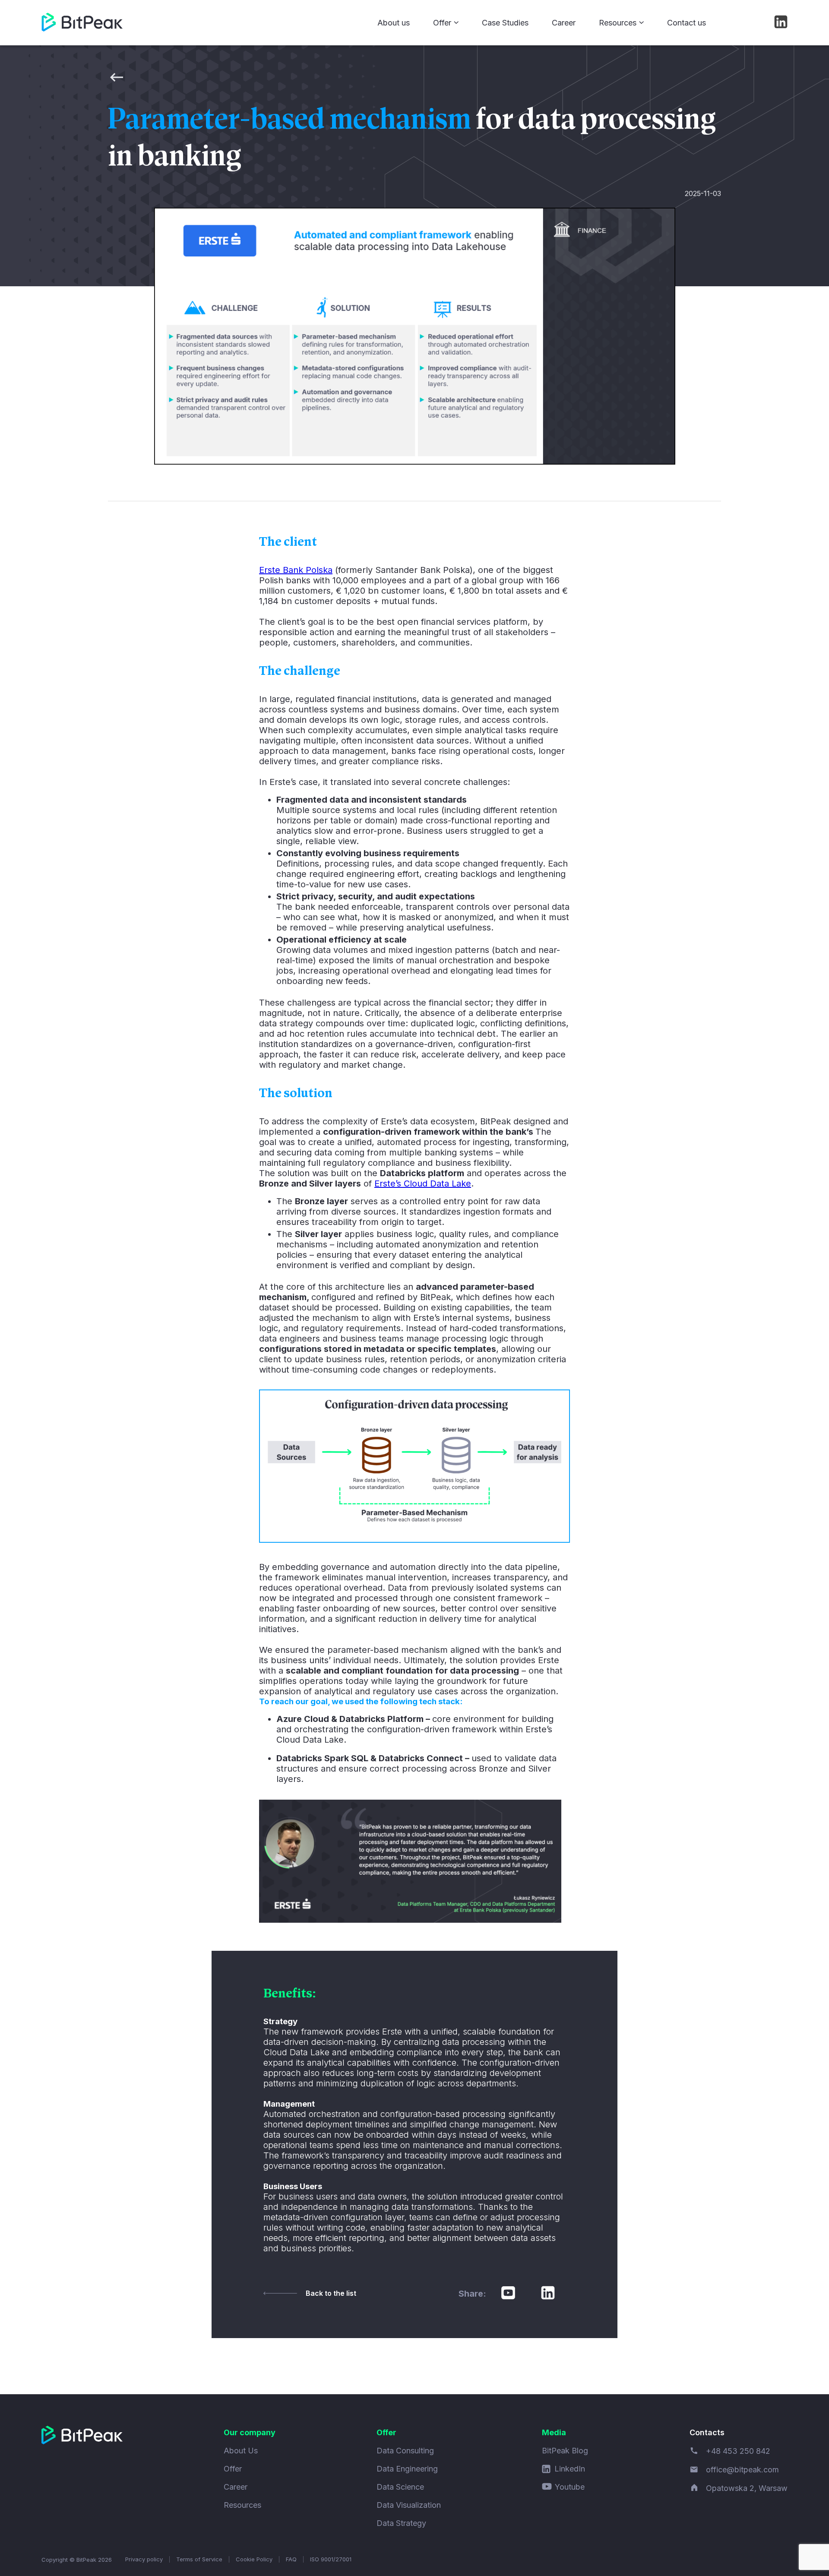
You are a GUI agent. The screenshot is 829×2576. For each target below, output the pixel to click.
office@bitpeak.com (742, 2470)
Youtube (570, 2487)
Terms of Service (199, 2559)
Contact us (687, 23)
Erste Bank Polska (296, 570)
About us (394, 23)
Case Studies (505, 23)
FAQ (291, 2559)
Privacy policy (144, 2559)
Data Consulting (405, 2451)
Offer (233, 2469)
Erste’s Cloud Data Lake (423, 1184)
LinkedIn (570, 2469)
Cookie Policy (254, 2559)
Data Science (400, 2487)
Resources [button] (618, 23)
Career (564, 23)
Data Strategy (401, 2523)
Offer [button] (442, 23)
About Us (241, 2451)
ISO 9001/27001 (331, 2559)
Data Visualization (409, 2505)
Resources (242, 2505)
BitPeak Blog (565, 2451)
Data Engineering (407, 2469)
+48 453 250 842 (738, 2451)
